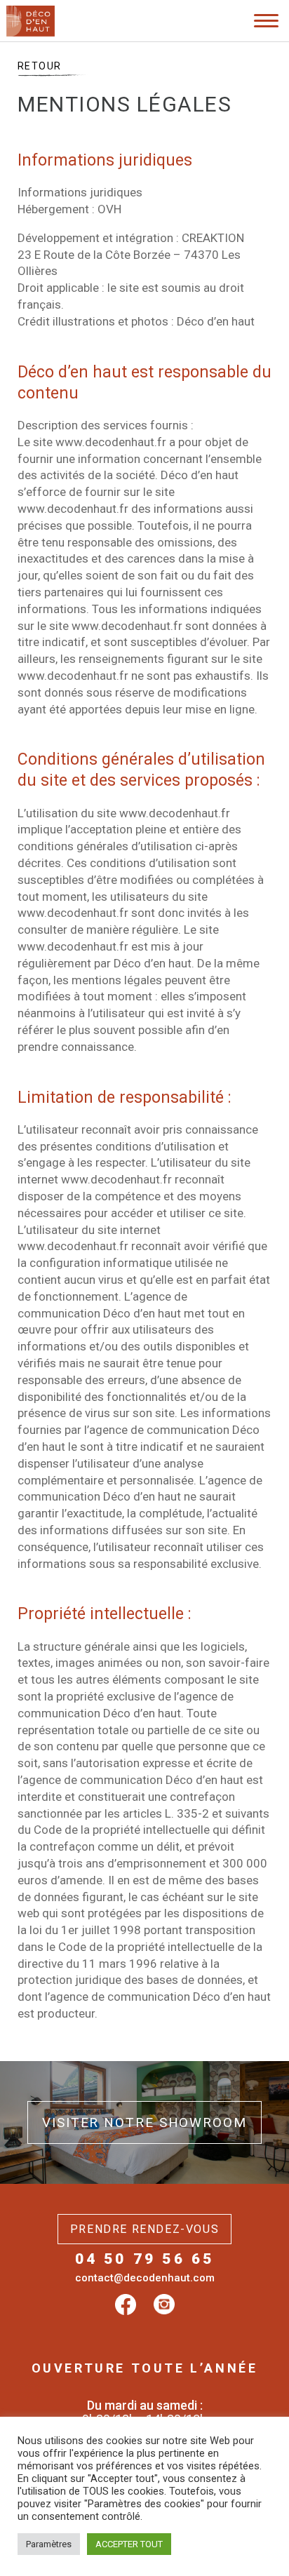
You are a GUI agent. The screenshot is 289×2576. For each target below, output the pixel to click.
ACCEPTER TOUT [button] (129, 2544)
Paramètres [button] (49, 2544)
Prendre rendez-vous (144, 2229)
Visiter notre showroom (144, 2122)
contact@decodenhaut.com (145, 2278)
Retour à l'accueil (73, 62)
